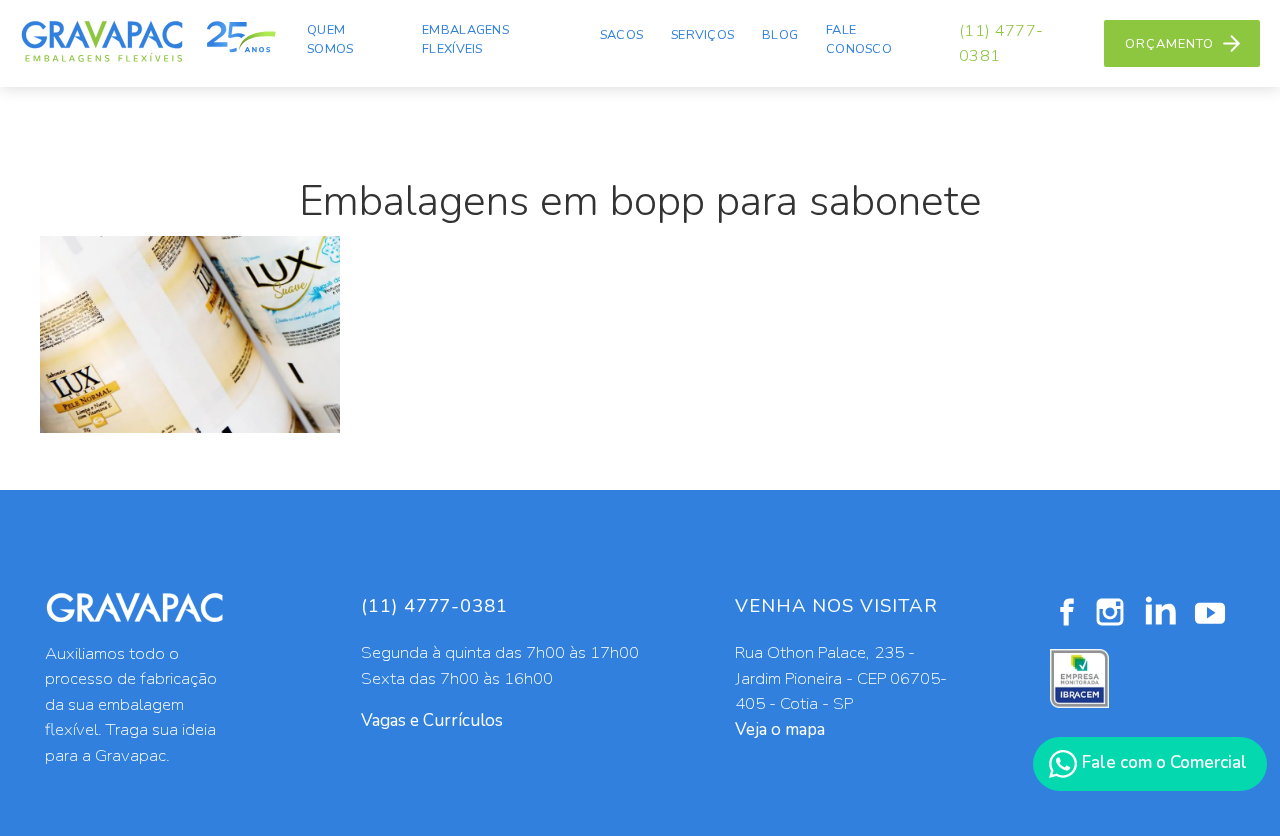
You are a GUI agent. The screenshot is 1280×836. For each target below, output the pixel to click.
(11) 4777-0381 (1001, 43)
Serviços (702, 35)
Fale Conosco (859, 39)
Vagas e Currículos (432, 720)
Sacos (621, 35)
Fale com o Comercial (1162, 762)
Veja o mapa (780, 729)
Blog (780, 35)
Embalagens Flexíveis (465, 39)
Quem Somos (330, 39)
